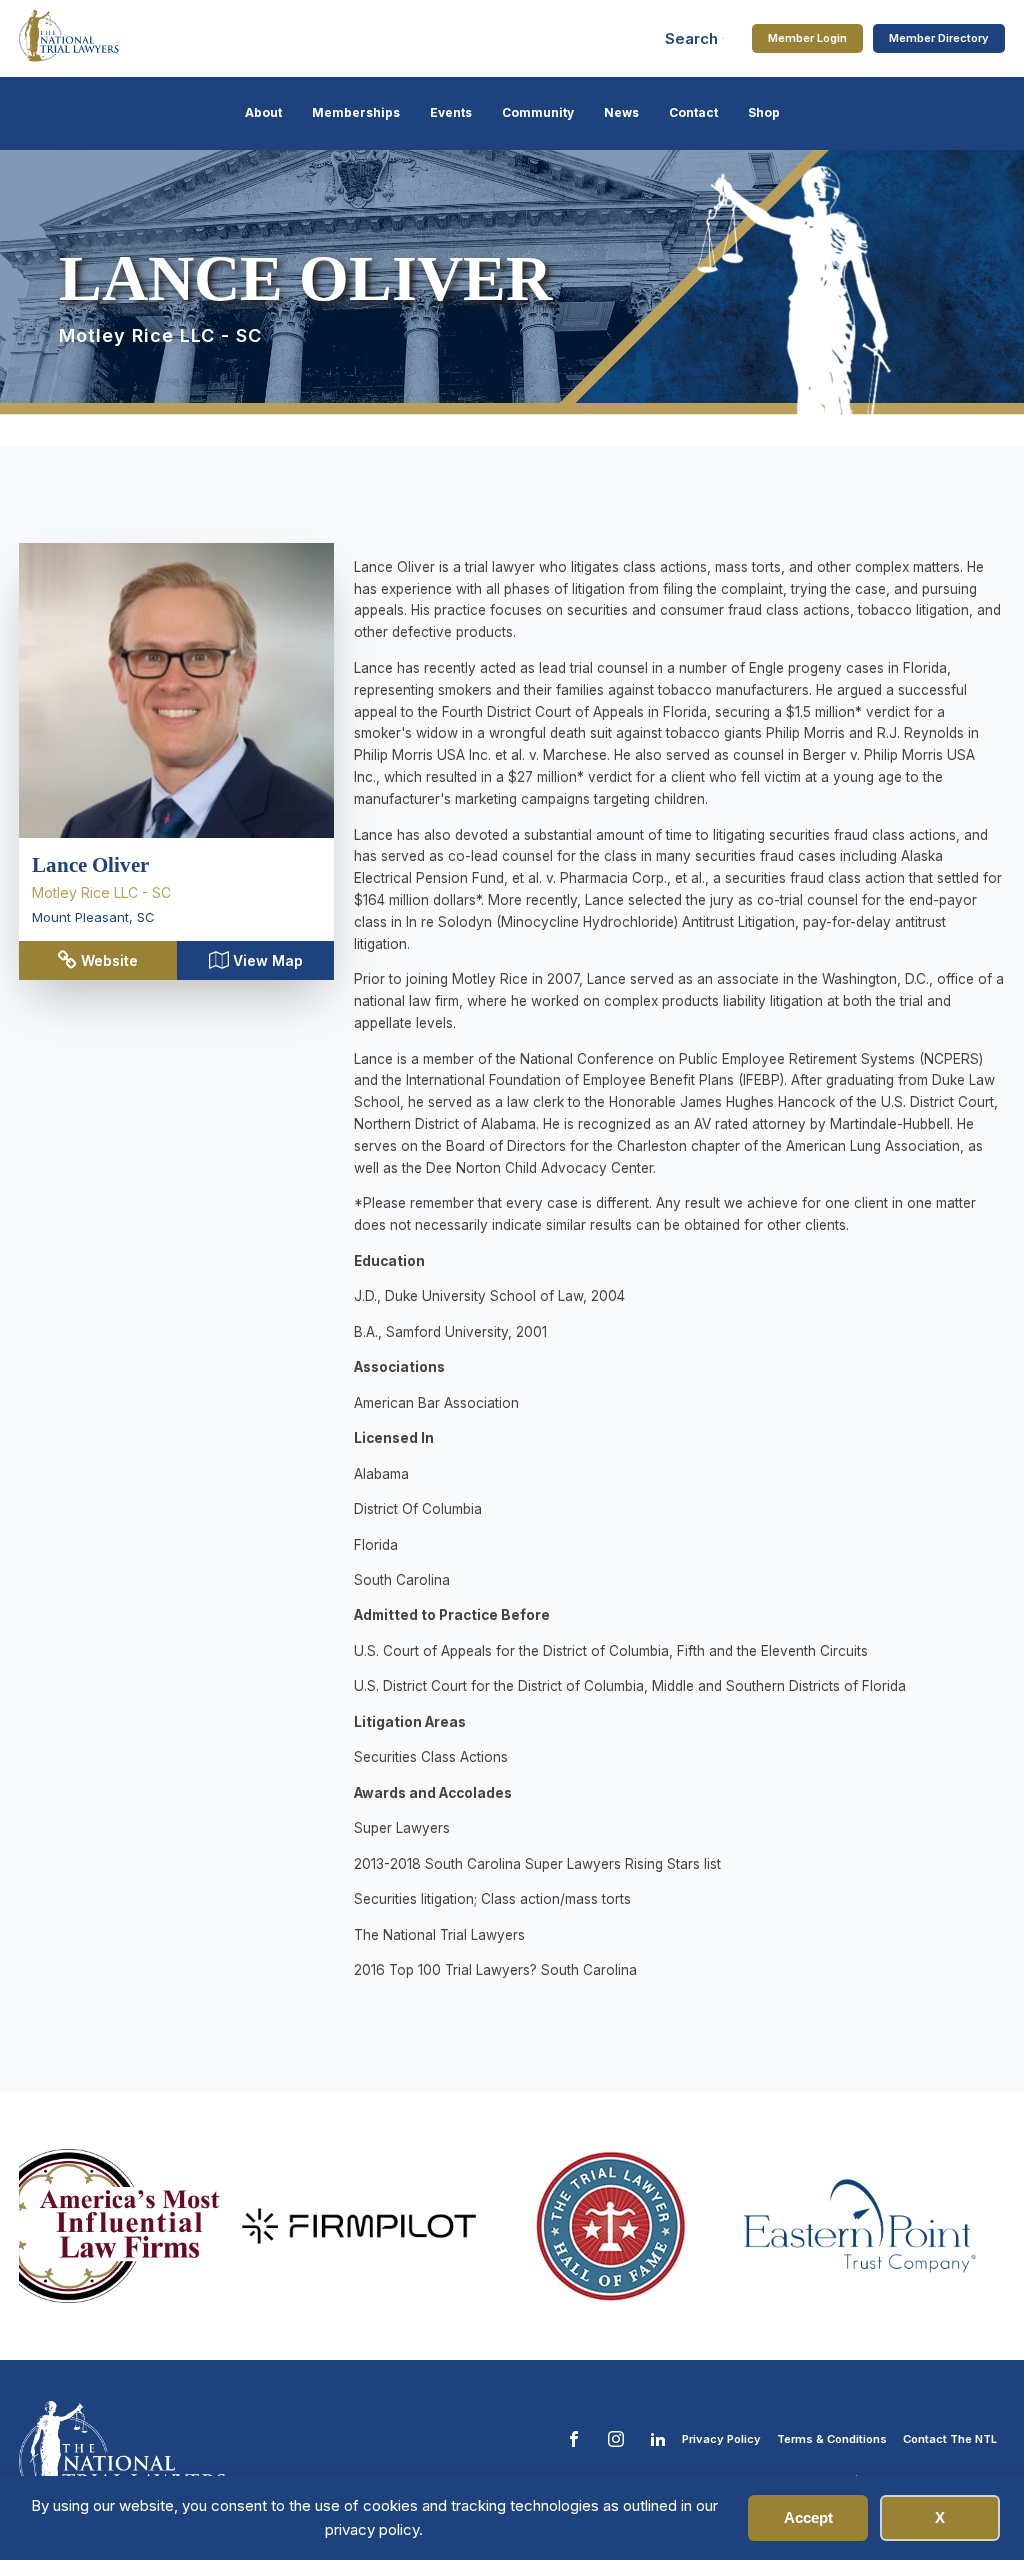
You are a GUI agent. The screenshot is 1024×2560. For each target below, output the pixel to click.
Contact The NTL (950, 2439)
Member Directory (939, 38)
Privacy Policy (721, 2439)
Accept (808, 2517)
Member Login (807, 38)
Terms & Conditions (832, 2439)
